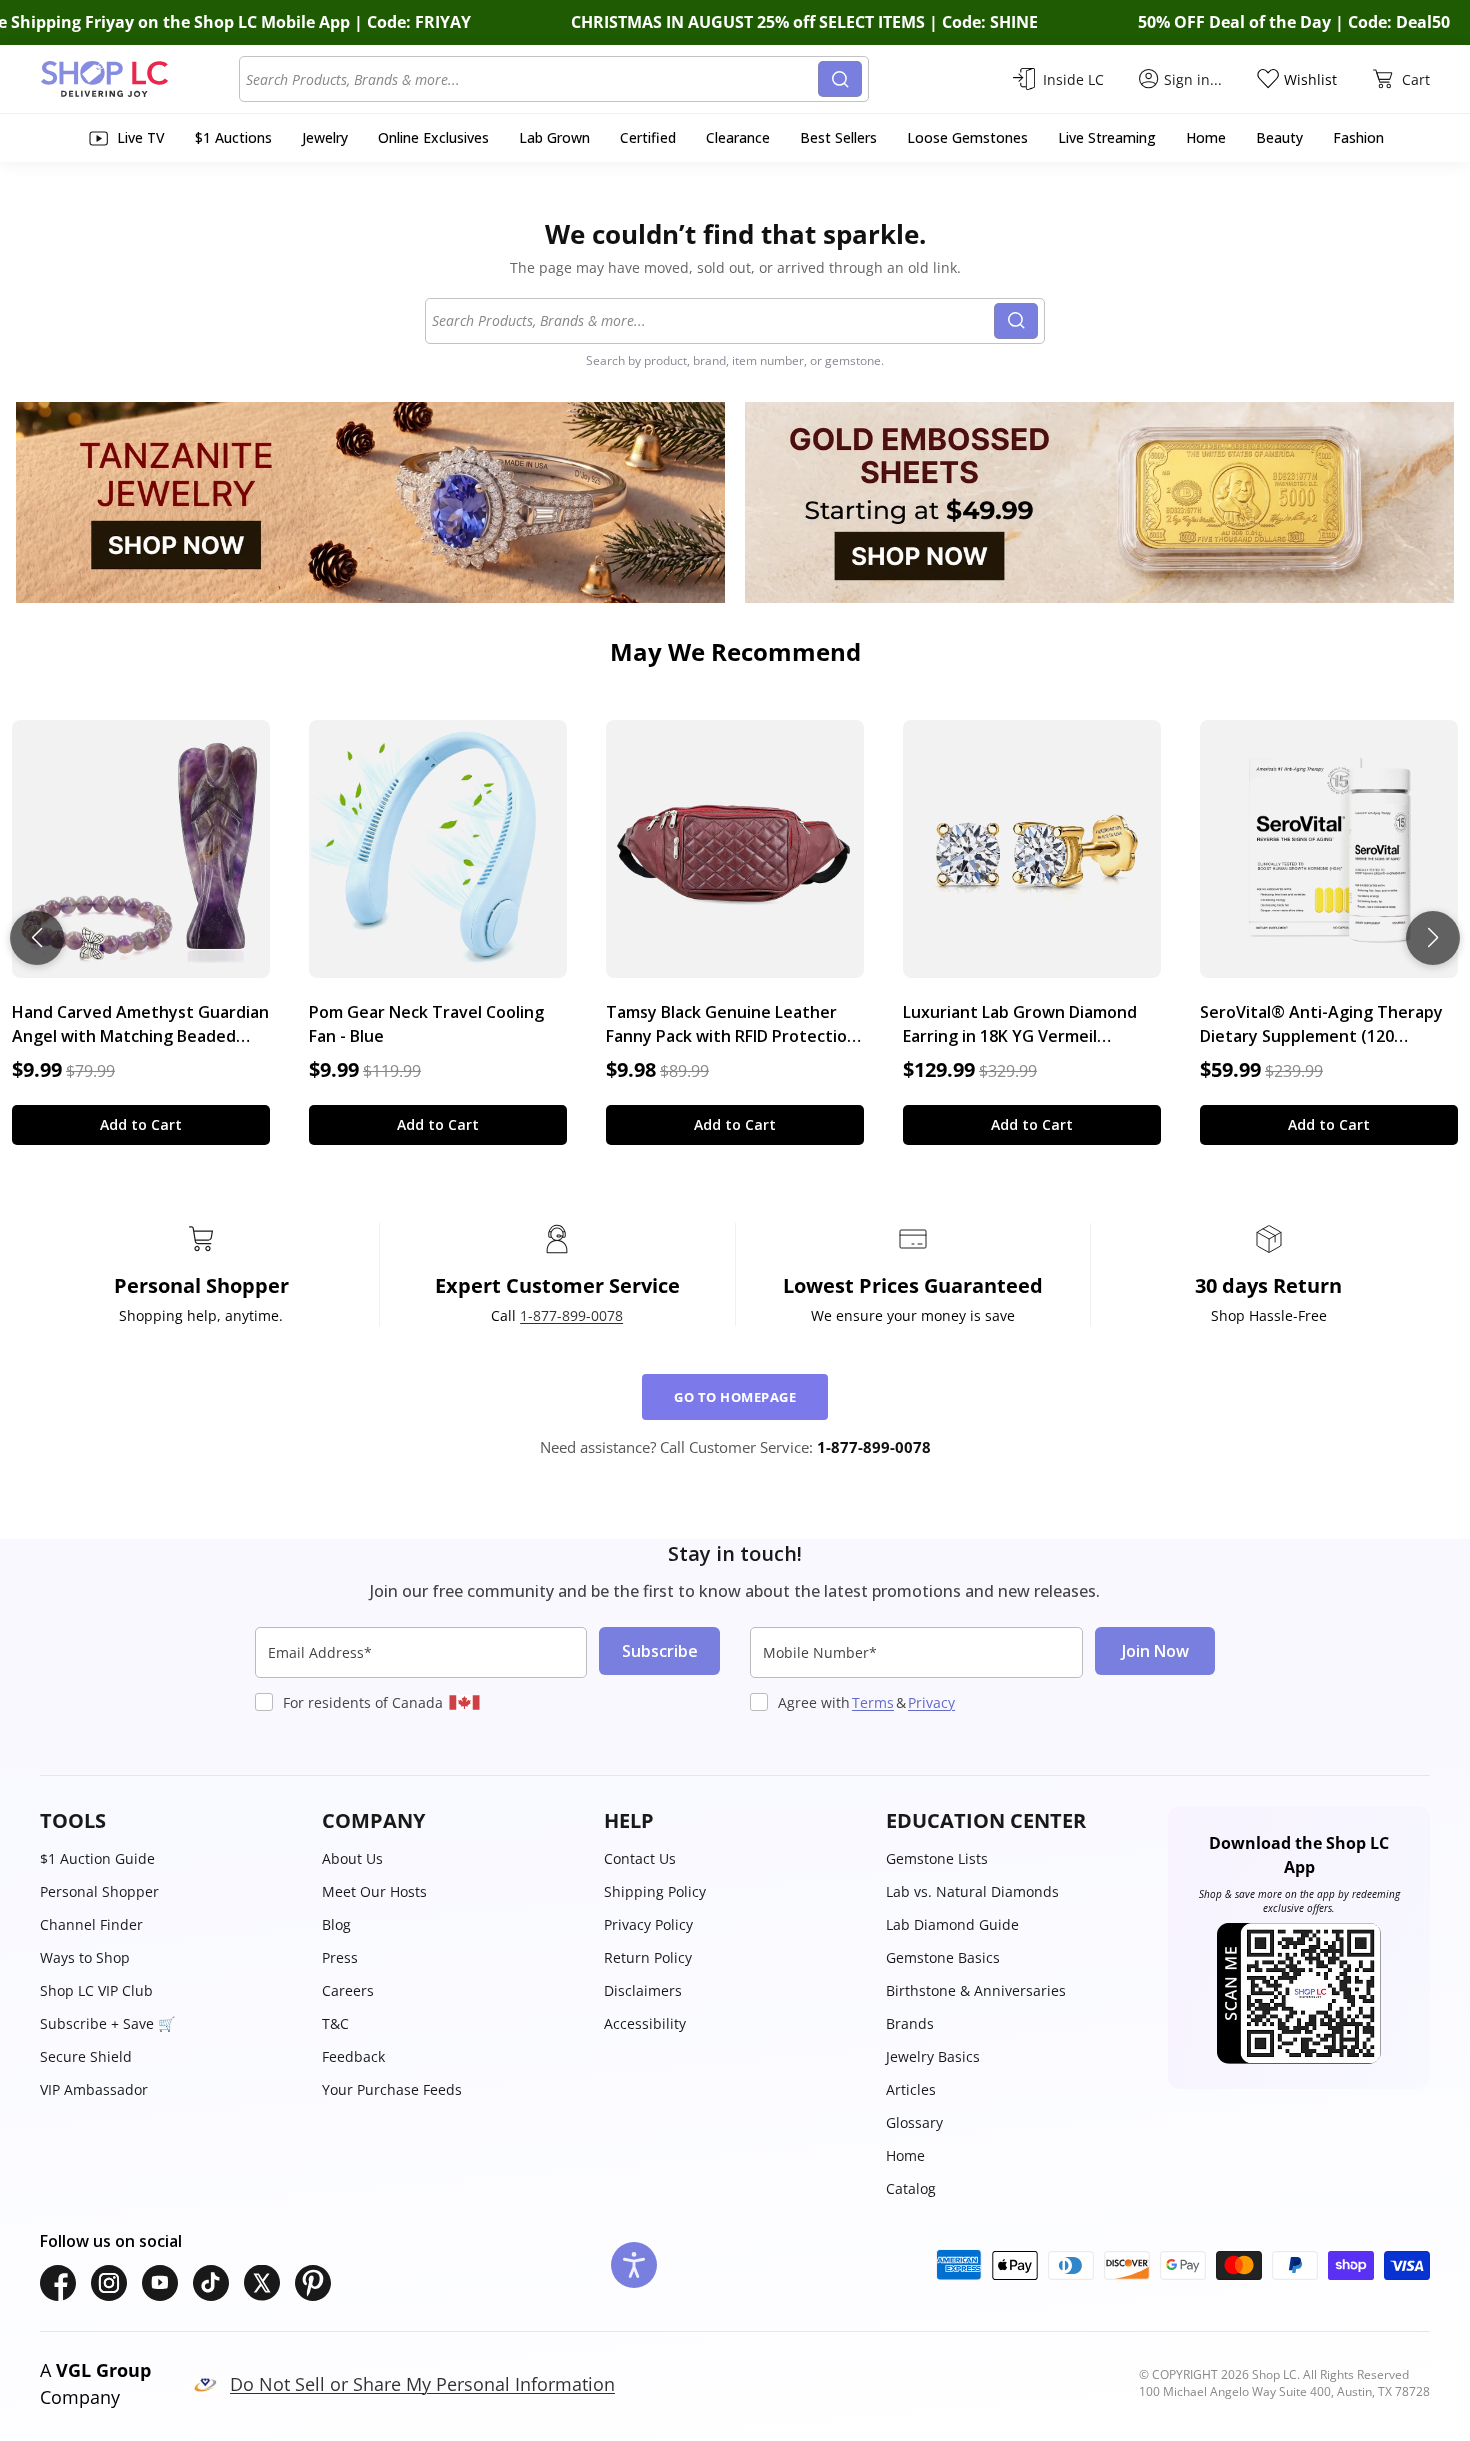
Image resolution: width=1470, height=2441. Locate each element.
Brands (910, 2023)
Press (340, 1957)
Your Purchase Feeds (392, 2089)
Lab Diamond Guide (952, 1924)
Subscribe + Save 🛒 (107, 2023)
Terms (873, 1702)
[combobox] (532, 79)
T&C (335, 2023)
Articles (911, 2089)
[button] (171, 1821)
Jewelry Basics (933, 2056)
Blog (336, 1924)
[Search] (840, 79)
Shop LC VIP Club (96, 1990)
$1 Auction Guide (97, 1858)
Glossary (914, 2122)
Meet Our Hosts (374, 1891)
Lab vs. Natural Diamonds (972, 1891)
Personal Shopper (99, 1891)
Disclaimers (643, 1990)
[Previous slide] (37, 938)
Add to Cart (141, 1124)
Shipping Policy (655, 1891)
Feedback (353, 2056)
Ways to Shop (85, 1957)
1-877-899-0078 (571, 1315)
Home (905, 2155)
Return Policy (648, 1957)
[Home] (139, 79)
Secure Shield (86, 2056)
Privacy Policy (648, 1924)
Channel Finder (91, 1924)
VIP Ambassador (94, 2089)
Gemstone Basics (943, 1957)
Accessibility (645, 2023)
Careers (348, 1990)
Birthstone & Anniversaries (976, 1990)
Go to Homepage (735, 1397)
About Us (352, 1858)
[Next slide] (1433, 938)
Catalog (911, 2188)
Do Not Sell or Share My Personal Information (422, 2384)
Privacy (931, 1702)
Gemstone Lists (937, 1858)
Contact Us (640, 1858)
